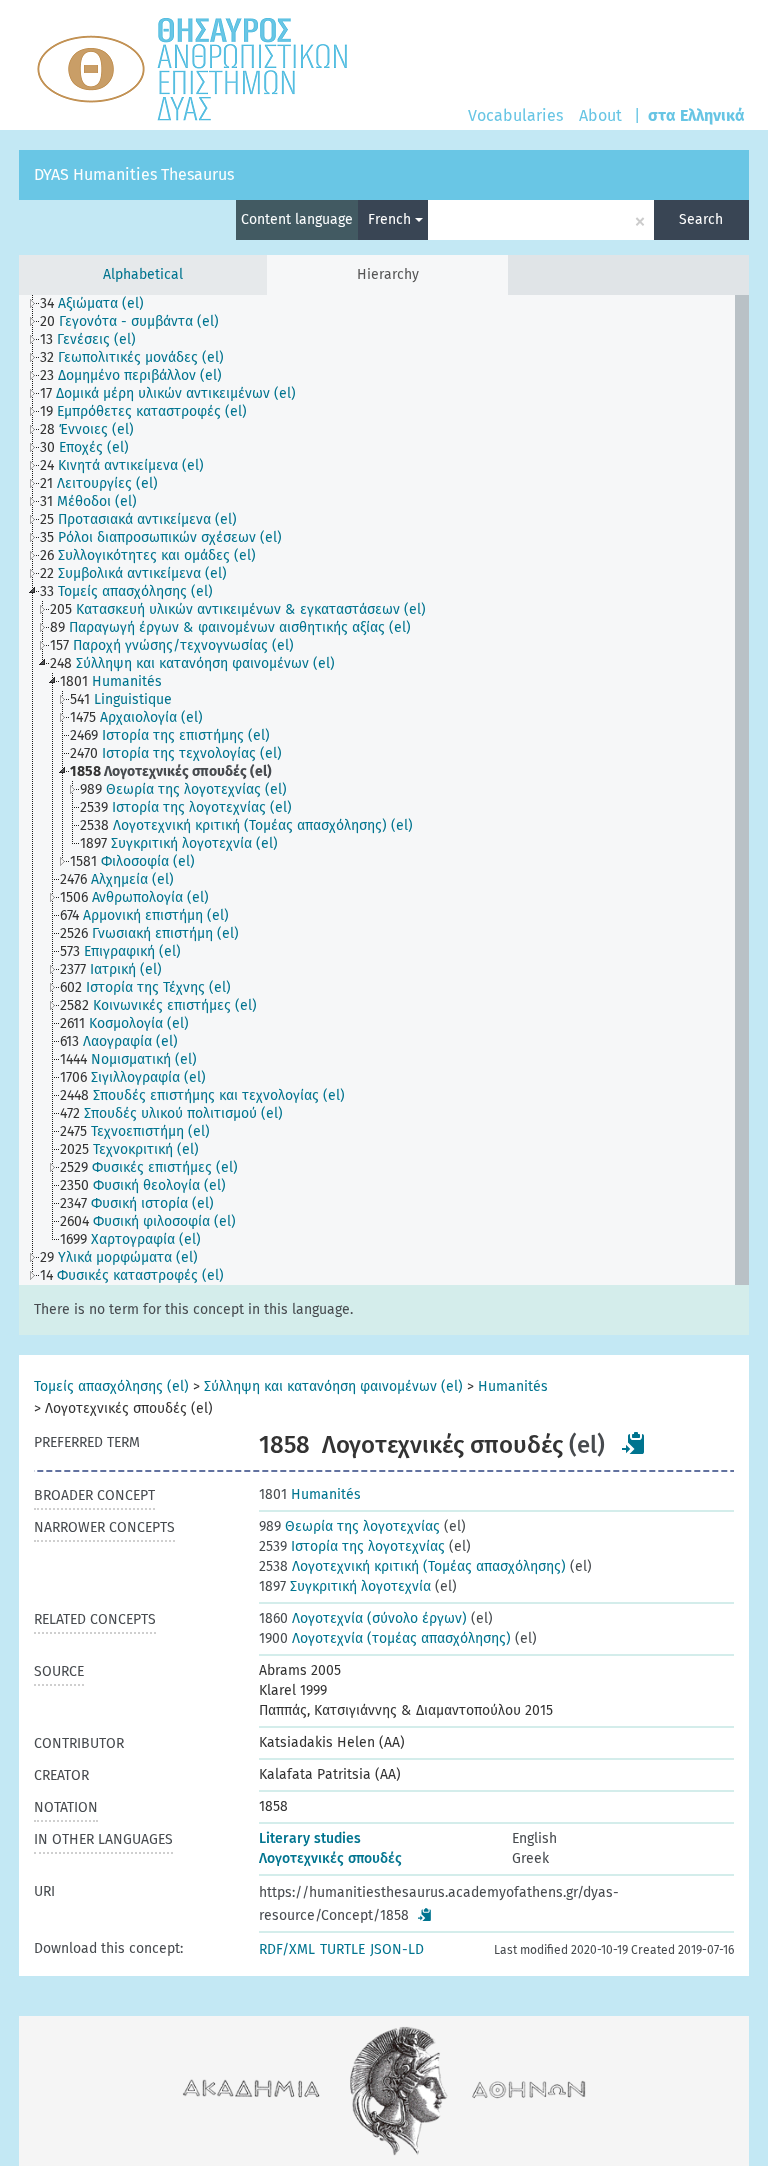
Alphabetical (143, 274)
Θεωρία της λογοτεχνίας (349, 1526)
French (391, 219)
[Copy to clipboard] (634, 1443)
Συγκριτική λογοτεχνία (345, 1586)
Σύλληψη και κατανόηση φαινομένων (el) (333, 1386)
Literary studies (310, 1838)
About (600, 115)
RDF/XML (287, 1949)
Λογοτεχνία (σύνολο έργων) (363, 1618)
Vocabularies (515, 115)
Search (701, 219)
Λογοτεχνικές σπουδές (330, 1858)
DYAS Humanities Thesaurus (134, 174)
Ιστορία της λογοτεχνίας (352, 1546)
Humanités (513, 1386)
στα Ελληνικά (696, 115)
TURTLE (342, 1949)
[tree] (384, 790)
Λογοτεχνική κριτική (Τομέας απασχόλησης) (412, 1566)
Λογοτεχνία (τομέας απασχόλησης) (385, 1638)
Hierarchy (388, 274)
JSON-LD (397, 1949)
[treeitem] (100, 304)
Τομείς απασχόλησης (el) (111, 1386)
